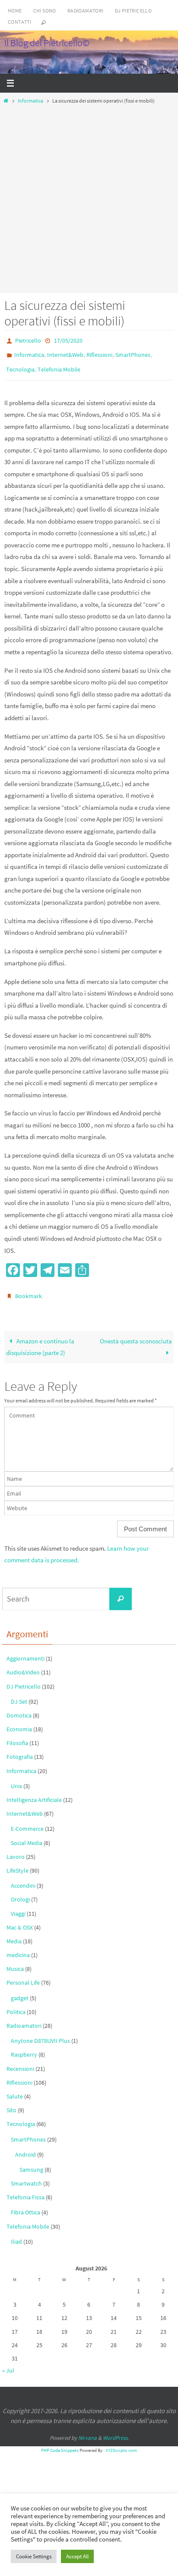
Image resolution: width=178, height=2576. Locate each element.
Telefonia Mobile (59, 365)
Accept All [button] (77, 2556)
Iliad (16, 2233)
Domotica (19, 1708)
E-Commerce (27, 1821)
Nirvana (87, 2430)
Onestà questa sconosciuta (136, 1333)
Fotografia (20, 1749)
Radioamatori (86, 11)
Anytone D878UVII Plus (40, 2033)
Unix (16, 1778)
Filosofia (17, 1735)
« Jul (8, 2363)
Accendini (23, 1878)
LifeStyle (17, 1863)
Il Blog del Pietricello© (47, 43)
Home (15, 11)
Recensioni (20, 2061)
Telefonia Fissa (25, 2189)
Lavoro (16, 1848)
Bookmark (29, 1290)
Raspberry (24, 2047)
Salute (15, 2089)
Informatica (30, 101)
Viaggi (18, 1905)
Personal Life (23, 1975)
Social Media (27, 1835)
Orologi (20, 1892)
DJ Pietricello (133, 11)
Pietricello (28, 340)
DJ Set (19, 1693)
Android (25, 2146)
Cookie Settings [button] (34, 2556)
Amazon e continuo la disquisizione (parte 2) (40, 1339)
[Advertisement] (89, 197)
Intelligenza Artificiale (34, 1792)
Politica (16, 2004)
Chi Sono (45, 11)
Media (14, 1933)
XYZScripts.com (121, 2442)
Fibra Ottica (25, 2204)
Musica (15, 1961)
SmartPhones (133, 353)
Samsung (31, 2162)
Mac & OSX (20, 1919)
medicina (18, 1947)
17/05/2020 (68, 340)
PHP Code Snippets (60, 2442)
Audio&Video (23, 1664)
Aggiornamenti (25, 1651)
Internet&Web (65, 353)
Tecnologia (20, 365)
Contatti (19, 22)
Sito (11, 2102)
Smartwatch (26, 2176)
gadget (20, 1990)
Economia (19, 1721)
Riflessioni (99, 353)
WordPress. (116, 2430)
